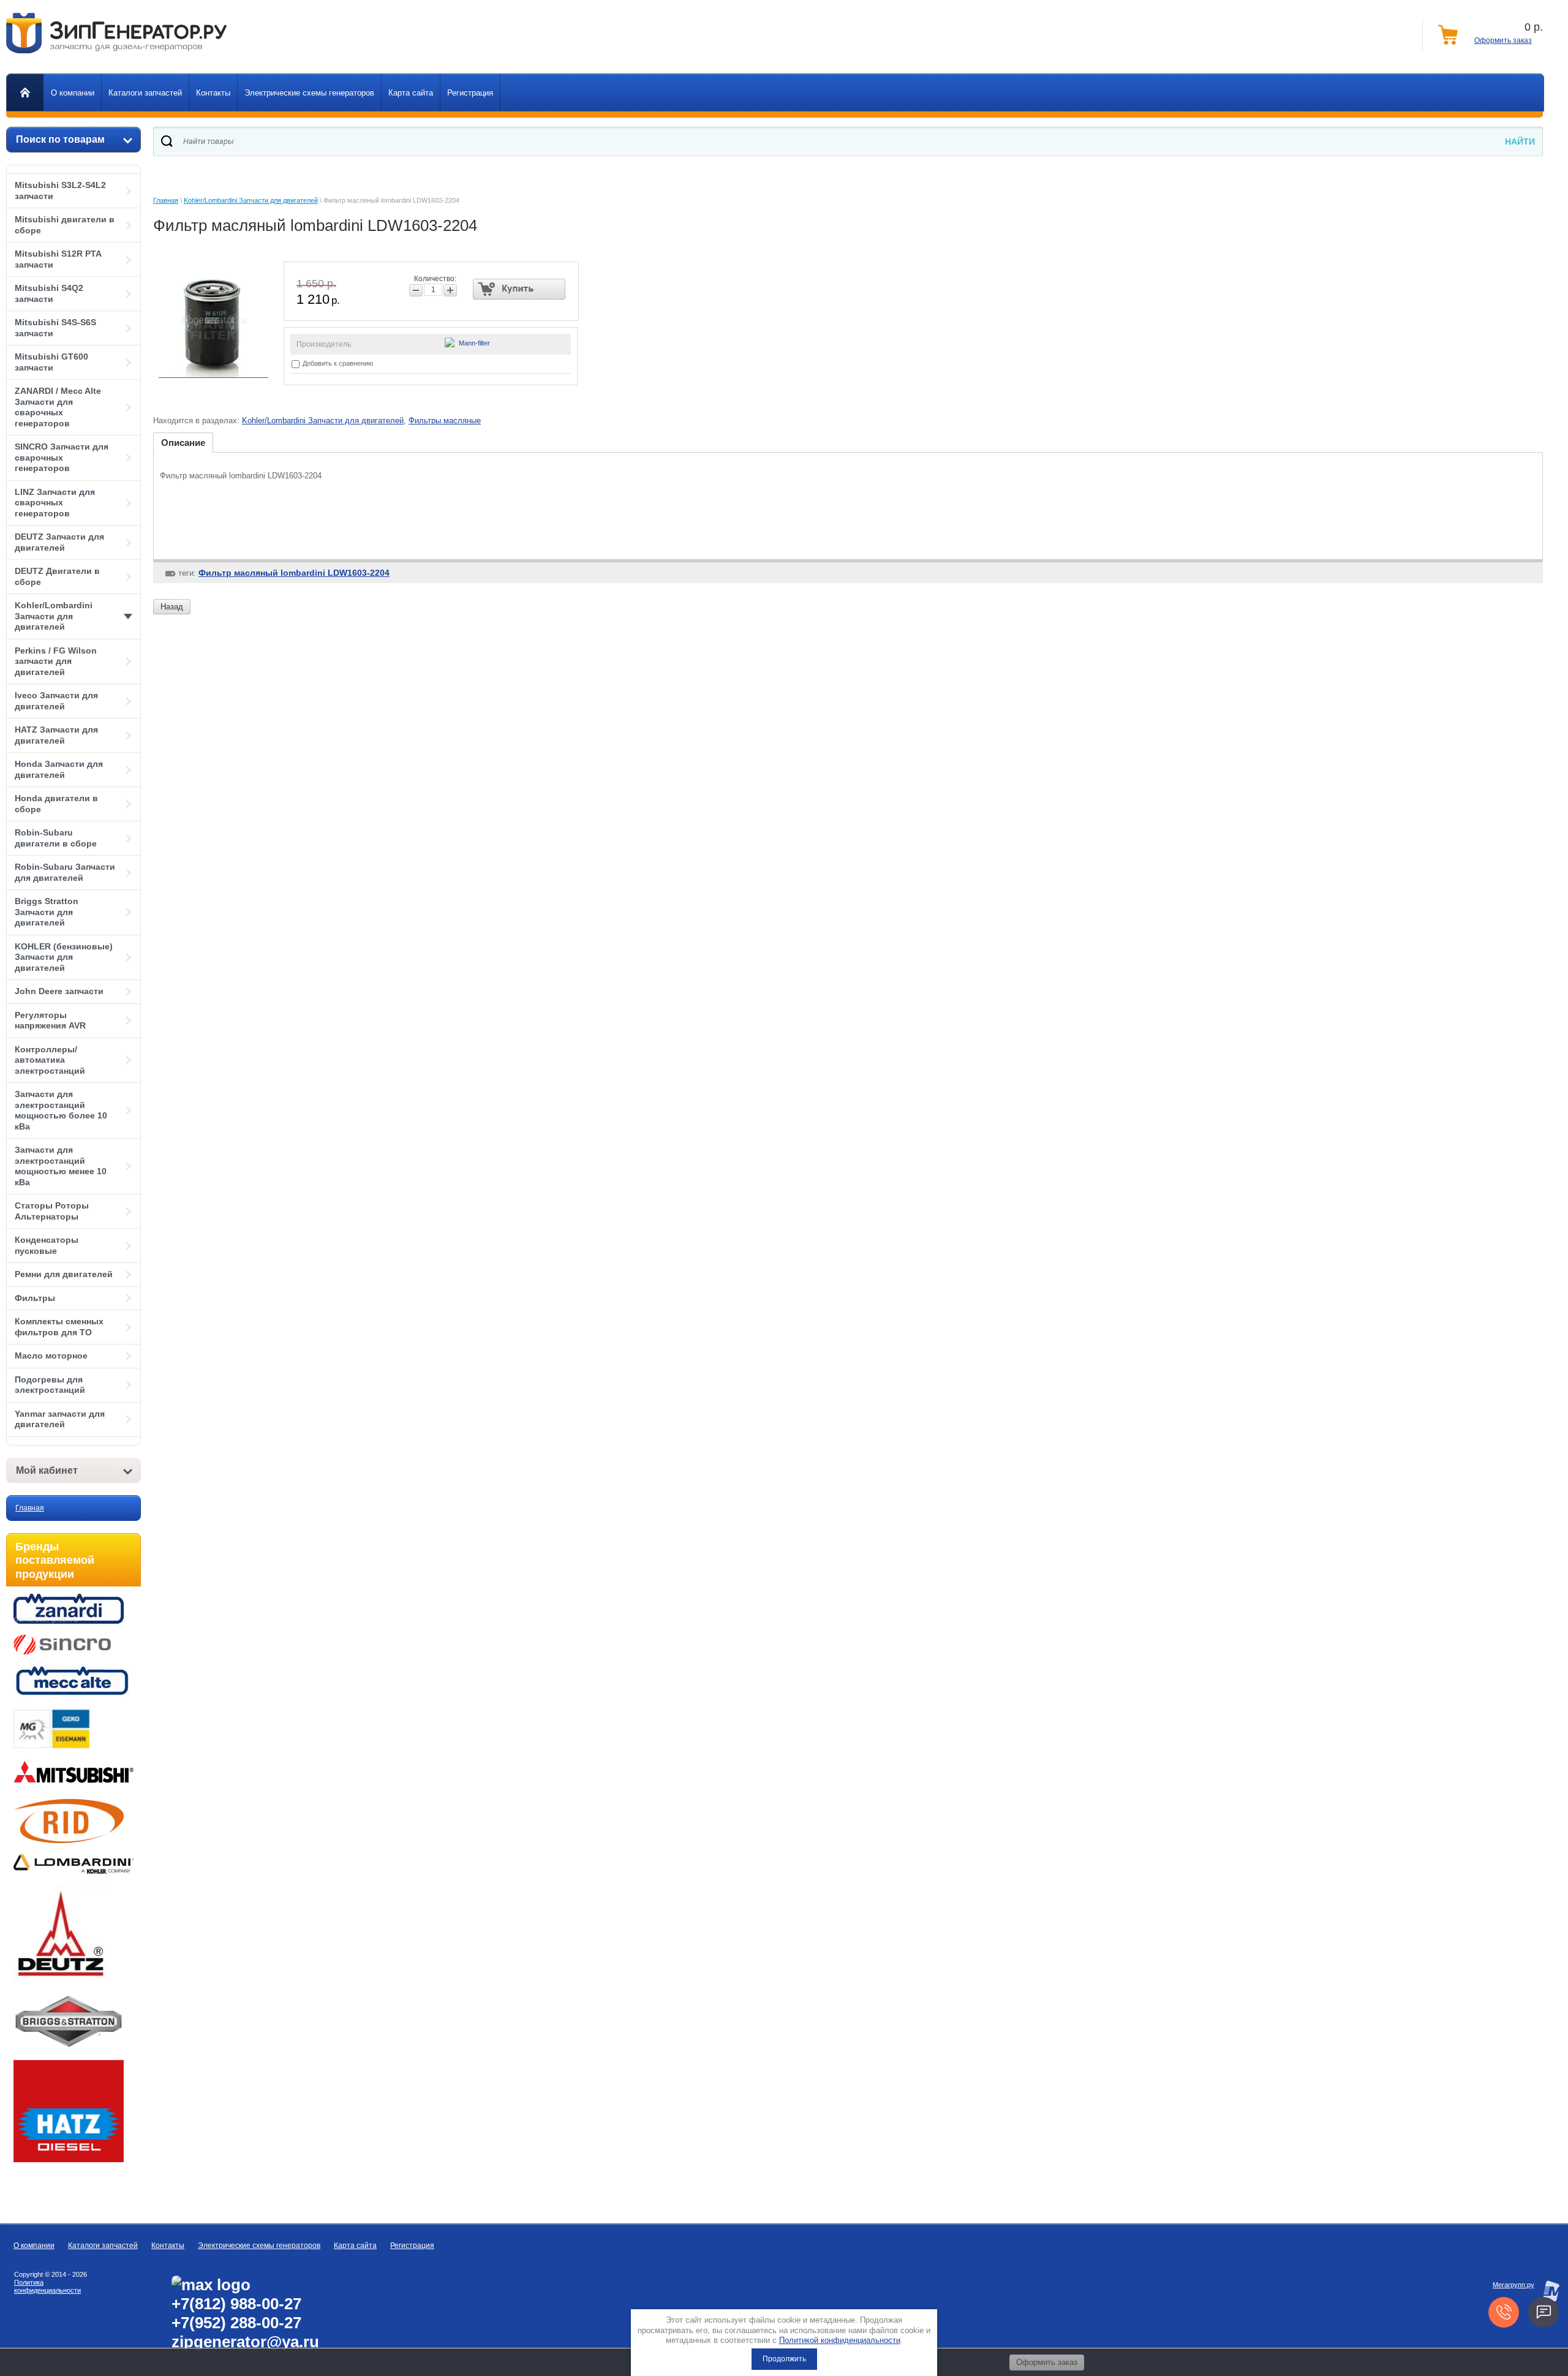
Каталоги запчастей (103, 2246)
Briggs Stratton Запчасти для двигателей (47, 912)
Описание (183, 443)
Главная (30, 1508)
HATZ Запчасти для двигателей (56, 735)
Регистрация (412, 2246)
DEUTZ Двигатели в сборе (57, 576)
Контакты (168, 2246)
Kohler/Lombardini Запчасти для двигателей (54, 616)
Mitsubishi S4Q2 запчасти (49, 293)
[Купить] (519, 289)
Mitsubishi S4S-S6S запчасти (55, 328)
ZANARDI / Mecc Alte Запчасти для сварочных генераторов (58, 407)
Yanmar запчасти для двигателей (60, 1419)
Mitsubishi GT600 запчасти (51, 362)
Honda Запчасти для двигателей (59, 769)
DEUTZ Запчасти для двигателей (59, 542)
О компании (34, 2246)
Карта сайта (355, 2246)
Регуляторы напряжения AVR (50, 1020)
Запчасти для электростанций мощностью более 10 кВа (61, 1110)
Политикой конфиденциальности (840, 2340)
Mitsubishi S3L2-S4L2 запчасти (60, 190)
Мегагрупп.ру (1513, 2285)
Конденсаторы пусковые (47, 1245)
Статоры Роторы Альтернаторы (52, 1211)
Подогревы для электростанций (50, 1385)
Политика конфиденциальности (47, 2286)
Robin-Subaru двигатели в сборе (56, 838)
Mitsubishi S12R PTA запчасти (58, 259)
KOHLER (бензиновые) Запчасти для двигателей (64, 957)
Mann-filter (474, 343)
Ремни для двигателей (64, 1274)
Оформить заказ (1503, 40)
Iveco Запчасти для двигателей (56, 701)
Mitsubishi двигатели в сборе (65, 225)
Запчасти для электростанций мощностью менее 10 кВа (61, 1166)
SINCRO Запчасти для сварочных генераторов (62, 457)
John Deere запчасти (59, 991)
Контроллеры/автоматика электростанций (50, 1060)
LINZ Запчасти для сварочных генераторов (55, 503)
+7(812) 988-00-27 (236, 2304)
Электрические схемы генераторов (259, 2246)
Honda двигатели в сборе (56, 804)
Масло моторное (51, 1356)
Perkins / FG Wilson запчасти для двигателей (56, 661)
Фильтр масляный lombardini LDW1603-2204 (294, 573)
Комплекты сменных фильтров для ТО (59, 1327)
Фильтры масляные (445, 421)
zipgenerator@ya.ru (245, 2342)
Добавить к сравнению (337, 363)
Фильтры (35, 1298)
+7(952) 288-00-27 (236, 2323)
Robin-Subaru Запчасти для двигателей (65, 872)
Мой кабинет (47, 1470)
